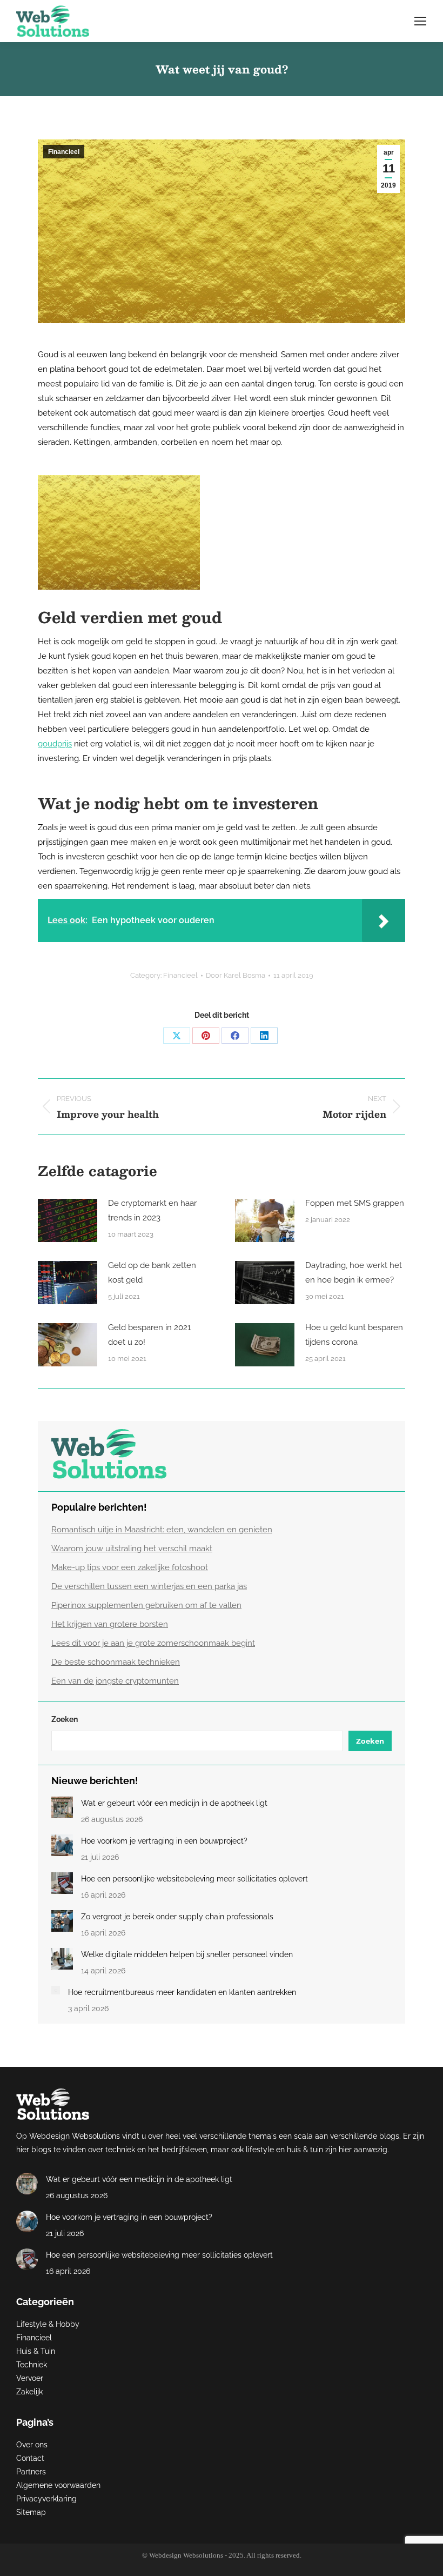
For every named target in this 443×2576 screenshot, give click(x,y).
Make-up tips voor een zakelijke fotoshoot (130, 1567)
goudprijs (55, 744)
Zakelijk (29, 2392)
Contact (30, 2458)
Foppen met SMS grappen (355, 1203)
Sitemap (31, 2512)
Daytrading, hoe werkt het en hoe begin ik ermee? (354, 1273)
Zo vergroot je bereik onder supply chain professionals (177, 1917)
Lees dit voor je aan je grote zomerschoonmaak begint (153, 1643)
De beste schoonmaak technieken (116, 1662)
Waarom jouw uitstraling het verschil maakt (132, 1549)
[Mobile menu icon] (420, 21)
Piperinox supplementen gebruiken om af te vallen (146, 1605)
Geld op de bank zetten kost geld (152, 1273)
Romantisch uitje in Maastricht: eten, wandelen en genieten (162, 1530)
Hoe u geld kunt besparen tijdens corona (354, 1335)
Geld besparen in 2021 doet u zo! (149, 1335)
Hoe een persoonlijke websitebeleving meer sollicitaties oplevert (194, 1879)
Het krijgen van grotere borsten (110, 1624)
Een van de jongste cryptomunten (115, 1681)
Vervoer (30, 2378)
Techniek (32, 2365)
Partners (31, 2472)
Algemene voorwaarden (58, 2485)
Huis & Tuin (36, 2351)
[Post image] (68, 1220)
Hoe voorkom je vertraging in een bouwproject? (164, 1841)
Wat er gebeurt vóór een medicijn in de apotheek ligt (174, 1803)
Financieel (64, 152)
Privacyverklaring (46, 2499)
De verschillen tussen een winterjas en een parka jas (149, 1586)
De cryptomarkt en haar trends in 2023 (152, 1210)
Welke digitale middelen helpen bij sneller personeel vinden (187, 1954)
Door (236, 975)
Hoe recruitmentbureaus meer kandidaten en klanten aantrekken (182, 1992)
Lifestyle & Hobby (48, 2324)
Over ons (32, 2445)
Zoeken (65, 1719)
